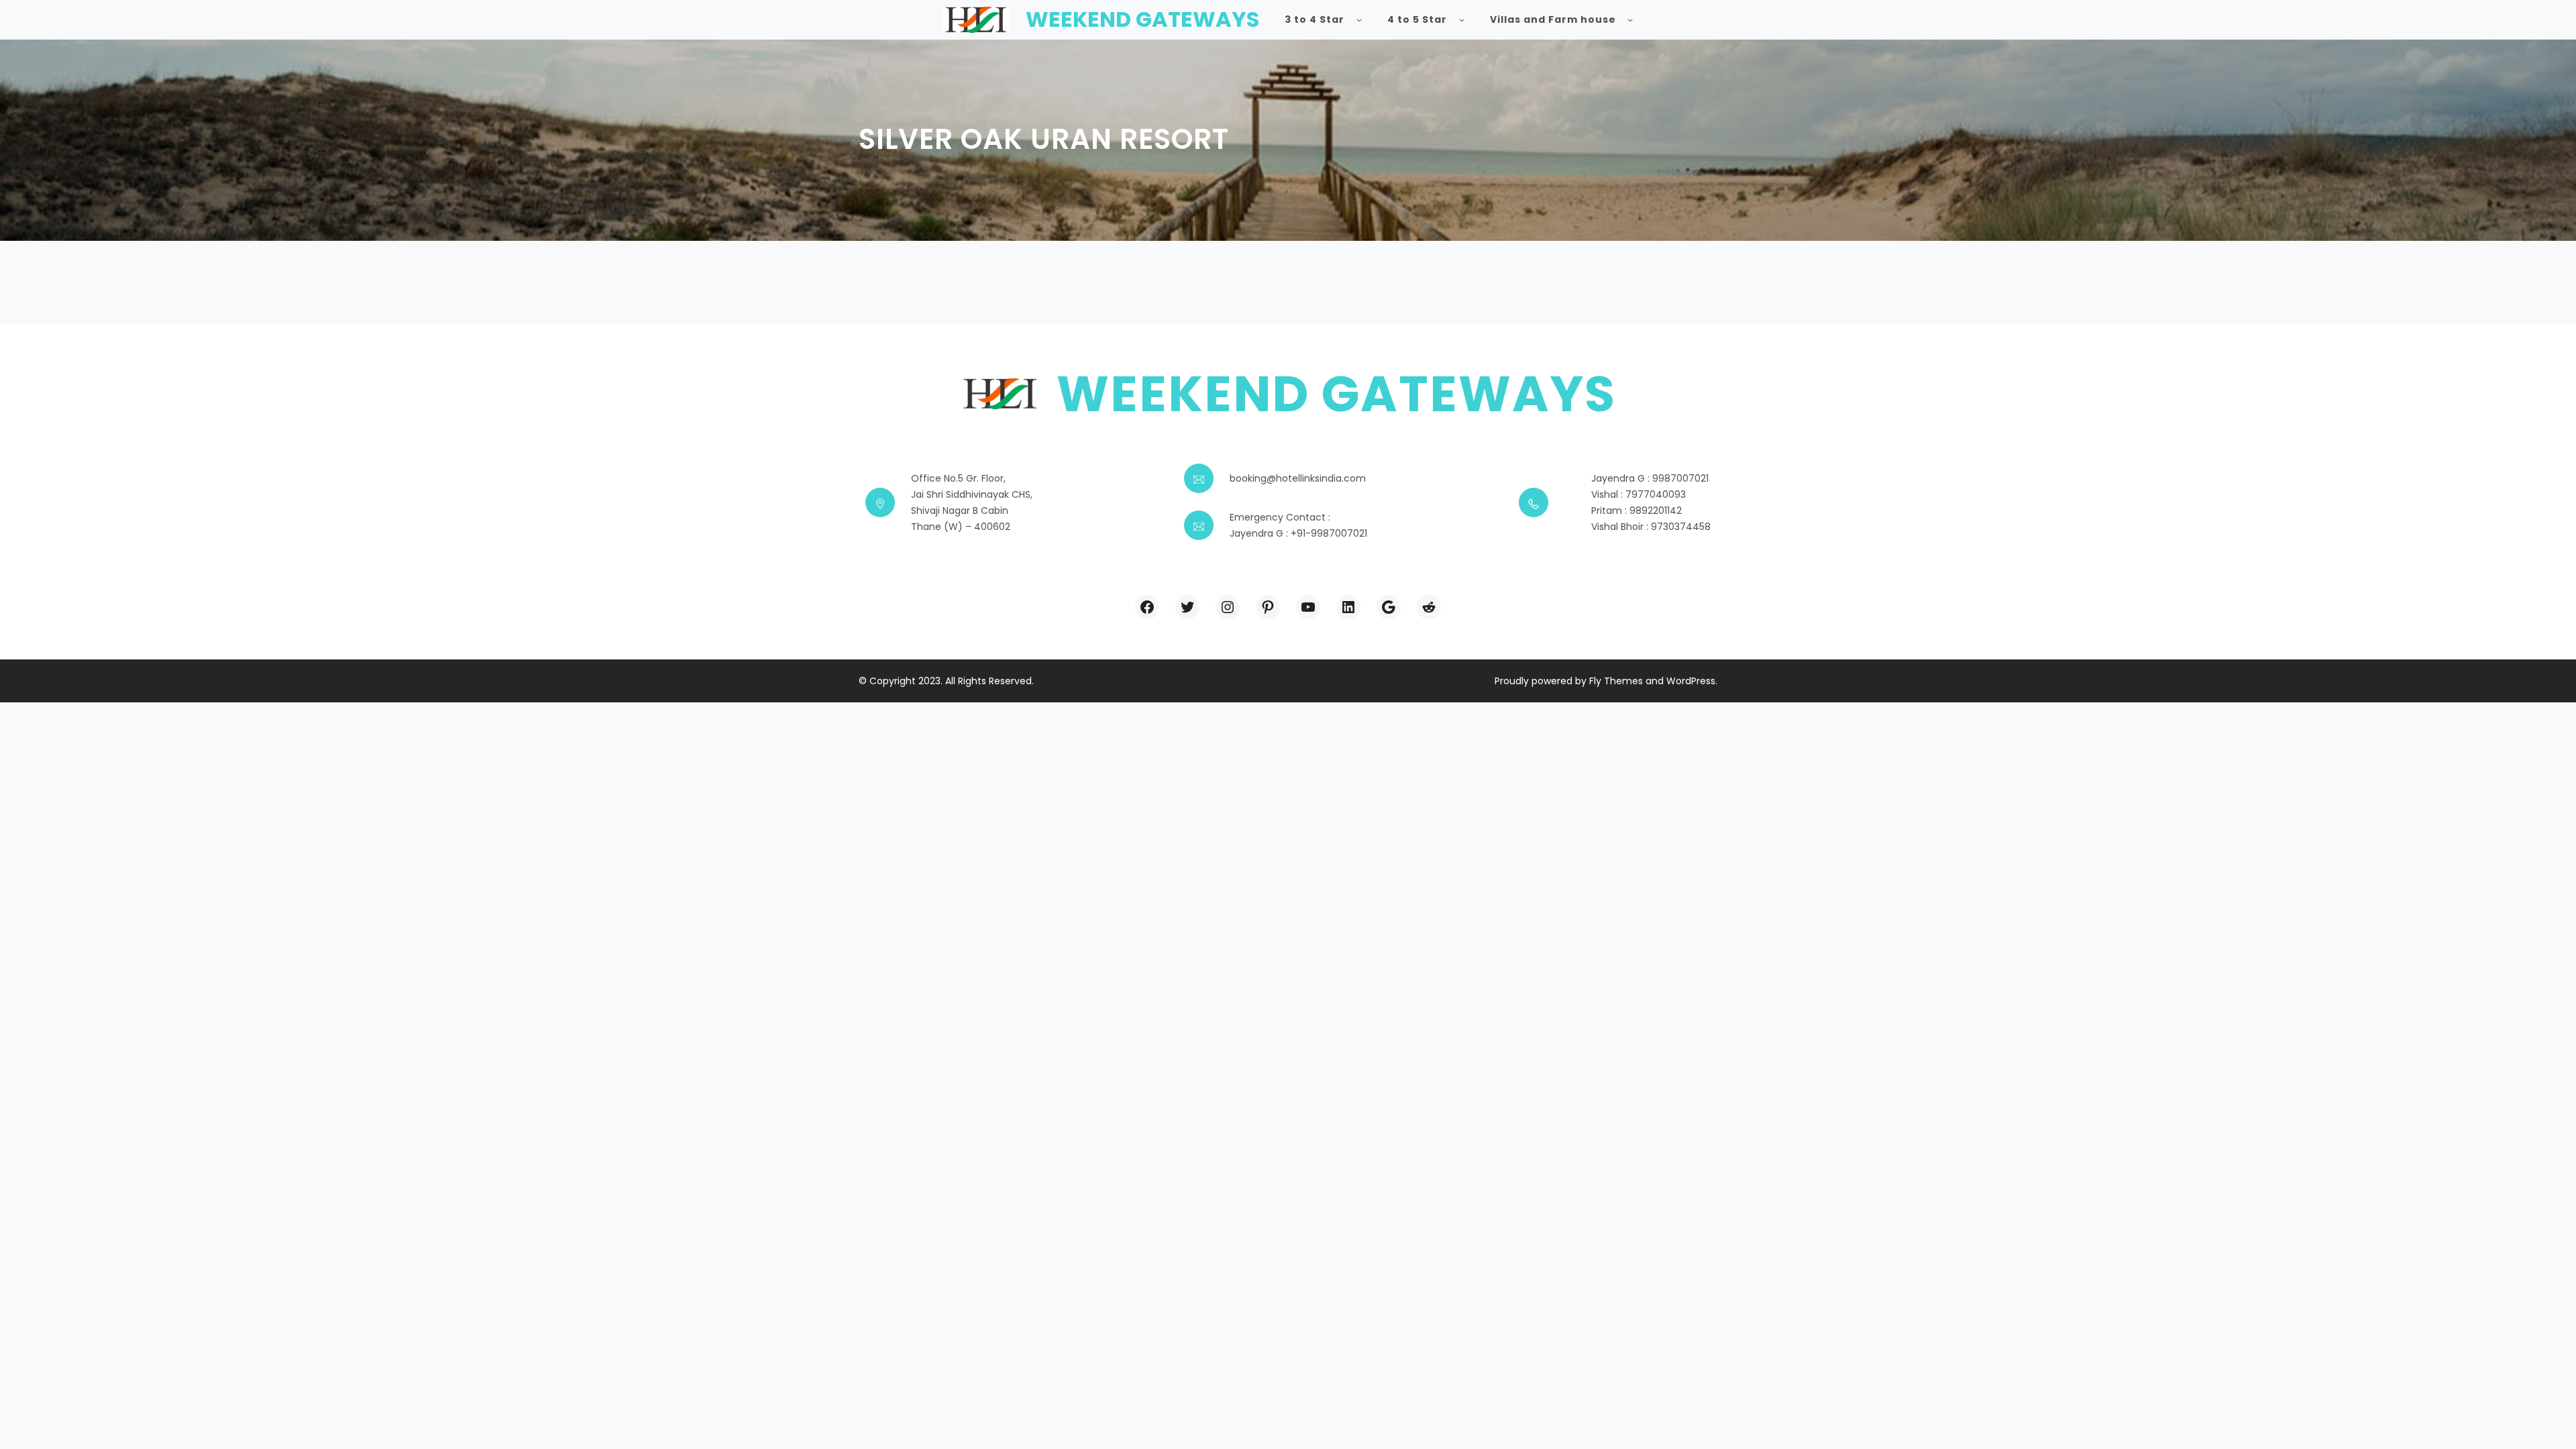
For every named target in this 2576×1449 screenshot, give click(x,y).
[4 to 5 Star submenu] (1462, 19)
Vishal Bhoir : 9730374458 (1651, 527)
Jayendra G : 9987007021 (1650, 478)
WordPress (1691, 681)
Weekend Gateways (1142, 19)
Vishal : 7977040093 (1639, 494)
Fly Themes (1616, 681)
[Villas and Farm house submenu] (1630, 19)
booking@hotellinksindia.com (1298, 478)
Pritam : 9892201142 (1636, 511)
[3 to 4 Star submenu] (1359, 19)
